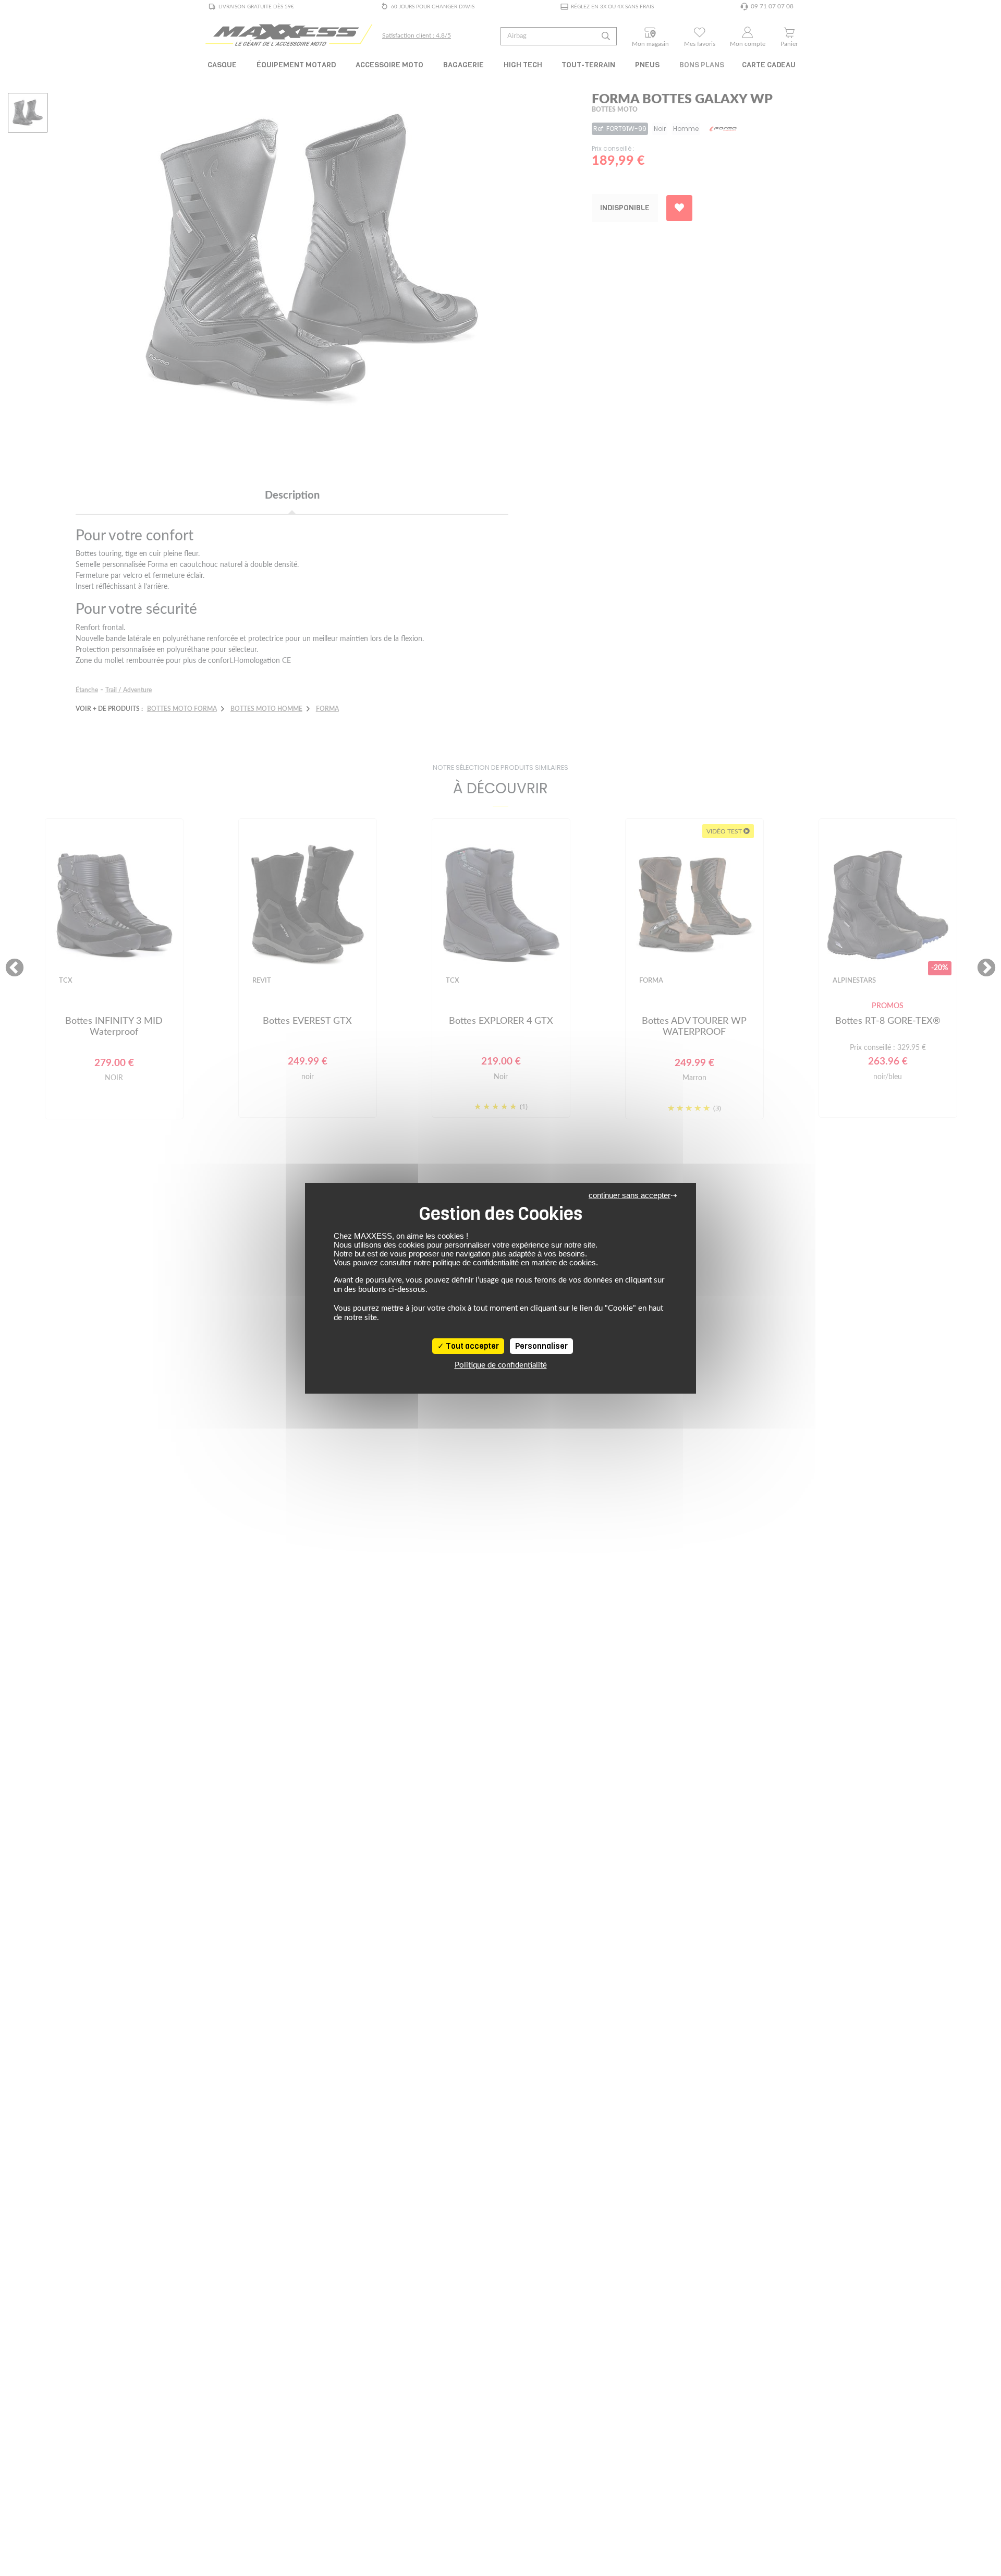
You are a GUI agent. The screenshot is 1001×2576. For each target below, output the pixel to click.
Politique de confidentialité (501, 1365)
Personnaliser (541, 1346)
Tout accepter (472, 1346)
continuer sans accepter (630, 1195)
